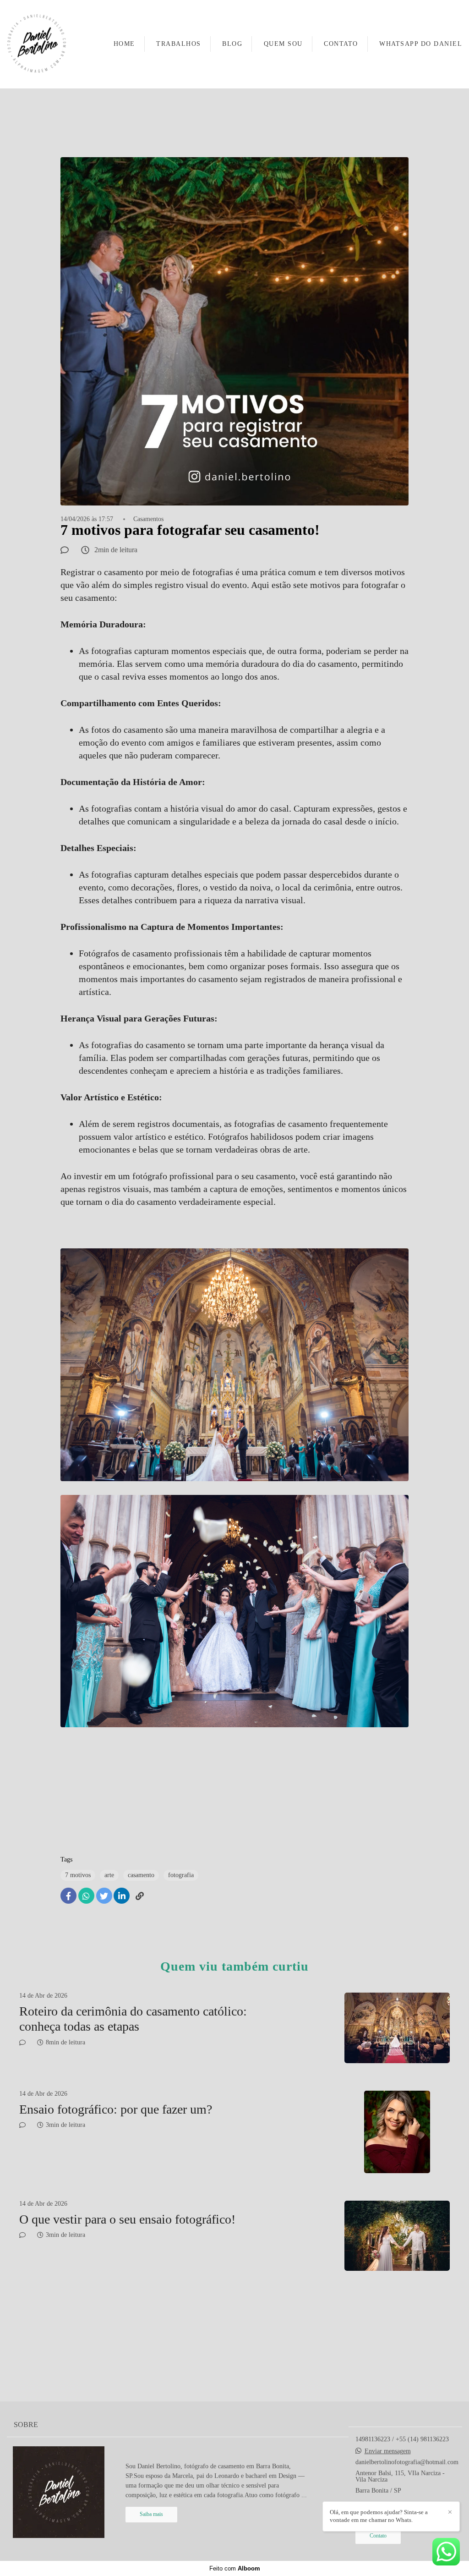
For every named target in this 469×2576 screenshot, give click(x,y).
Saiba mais (151, 2514)
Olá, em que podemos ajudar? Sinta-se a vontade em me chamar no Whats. (379, 2516)
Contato (378, 2536)
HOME (124, 44)
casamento (141, 1875)
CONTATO (341, 44)
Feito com (235, 2568)
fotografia (181, 1875)
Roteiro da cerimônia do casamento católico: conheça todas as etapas (133, 2019)
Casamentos (148, 519)
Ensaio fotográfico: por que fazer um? (116, 2109)
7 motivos (78, 1875)
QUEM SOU (283, 44)
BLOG (232, 44)
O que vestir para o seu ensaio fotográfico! (127, 2219)
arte (109, 1875)
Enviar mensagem (388, 2451)
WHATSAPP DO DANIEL (421, 44)
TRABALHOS (179, 44)
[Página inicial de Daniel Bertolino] (37, 44)
